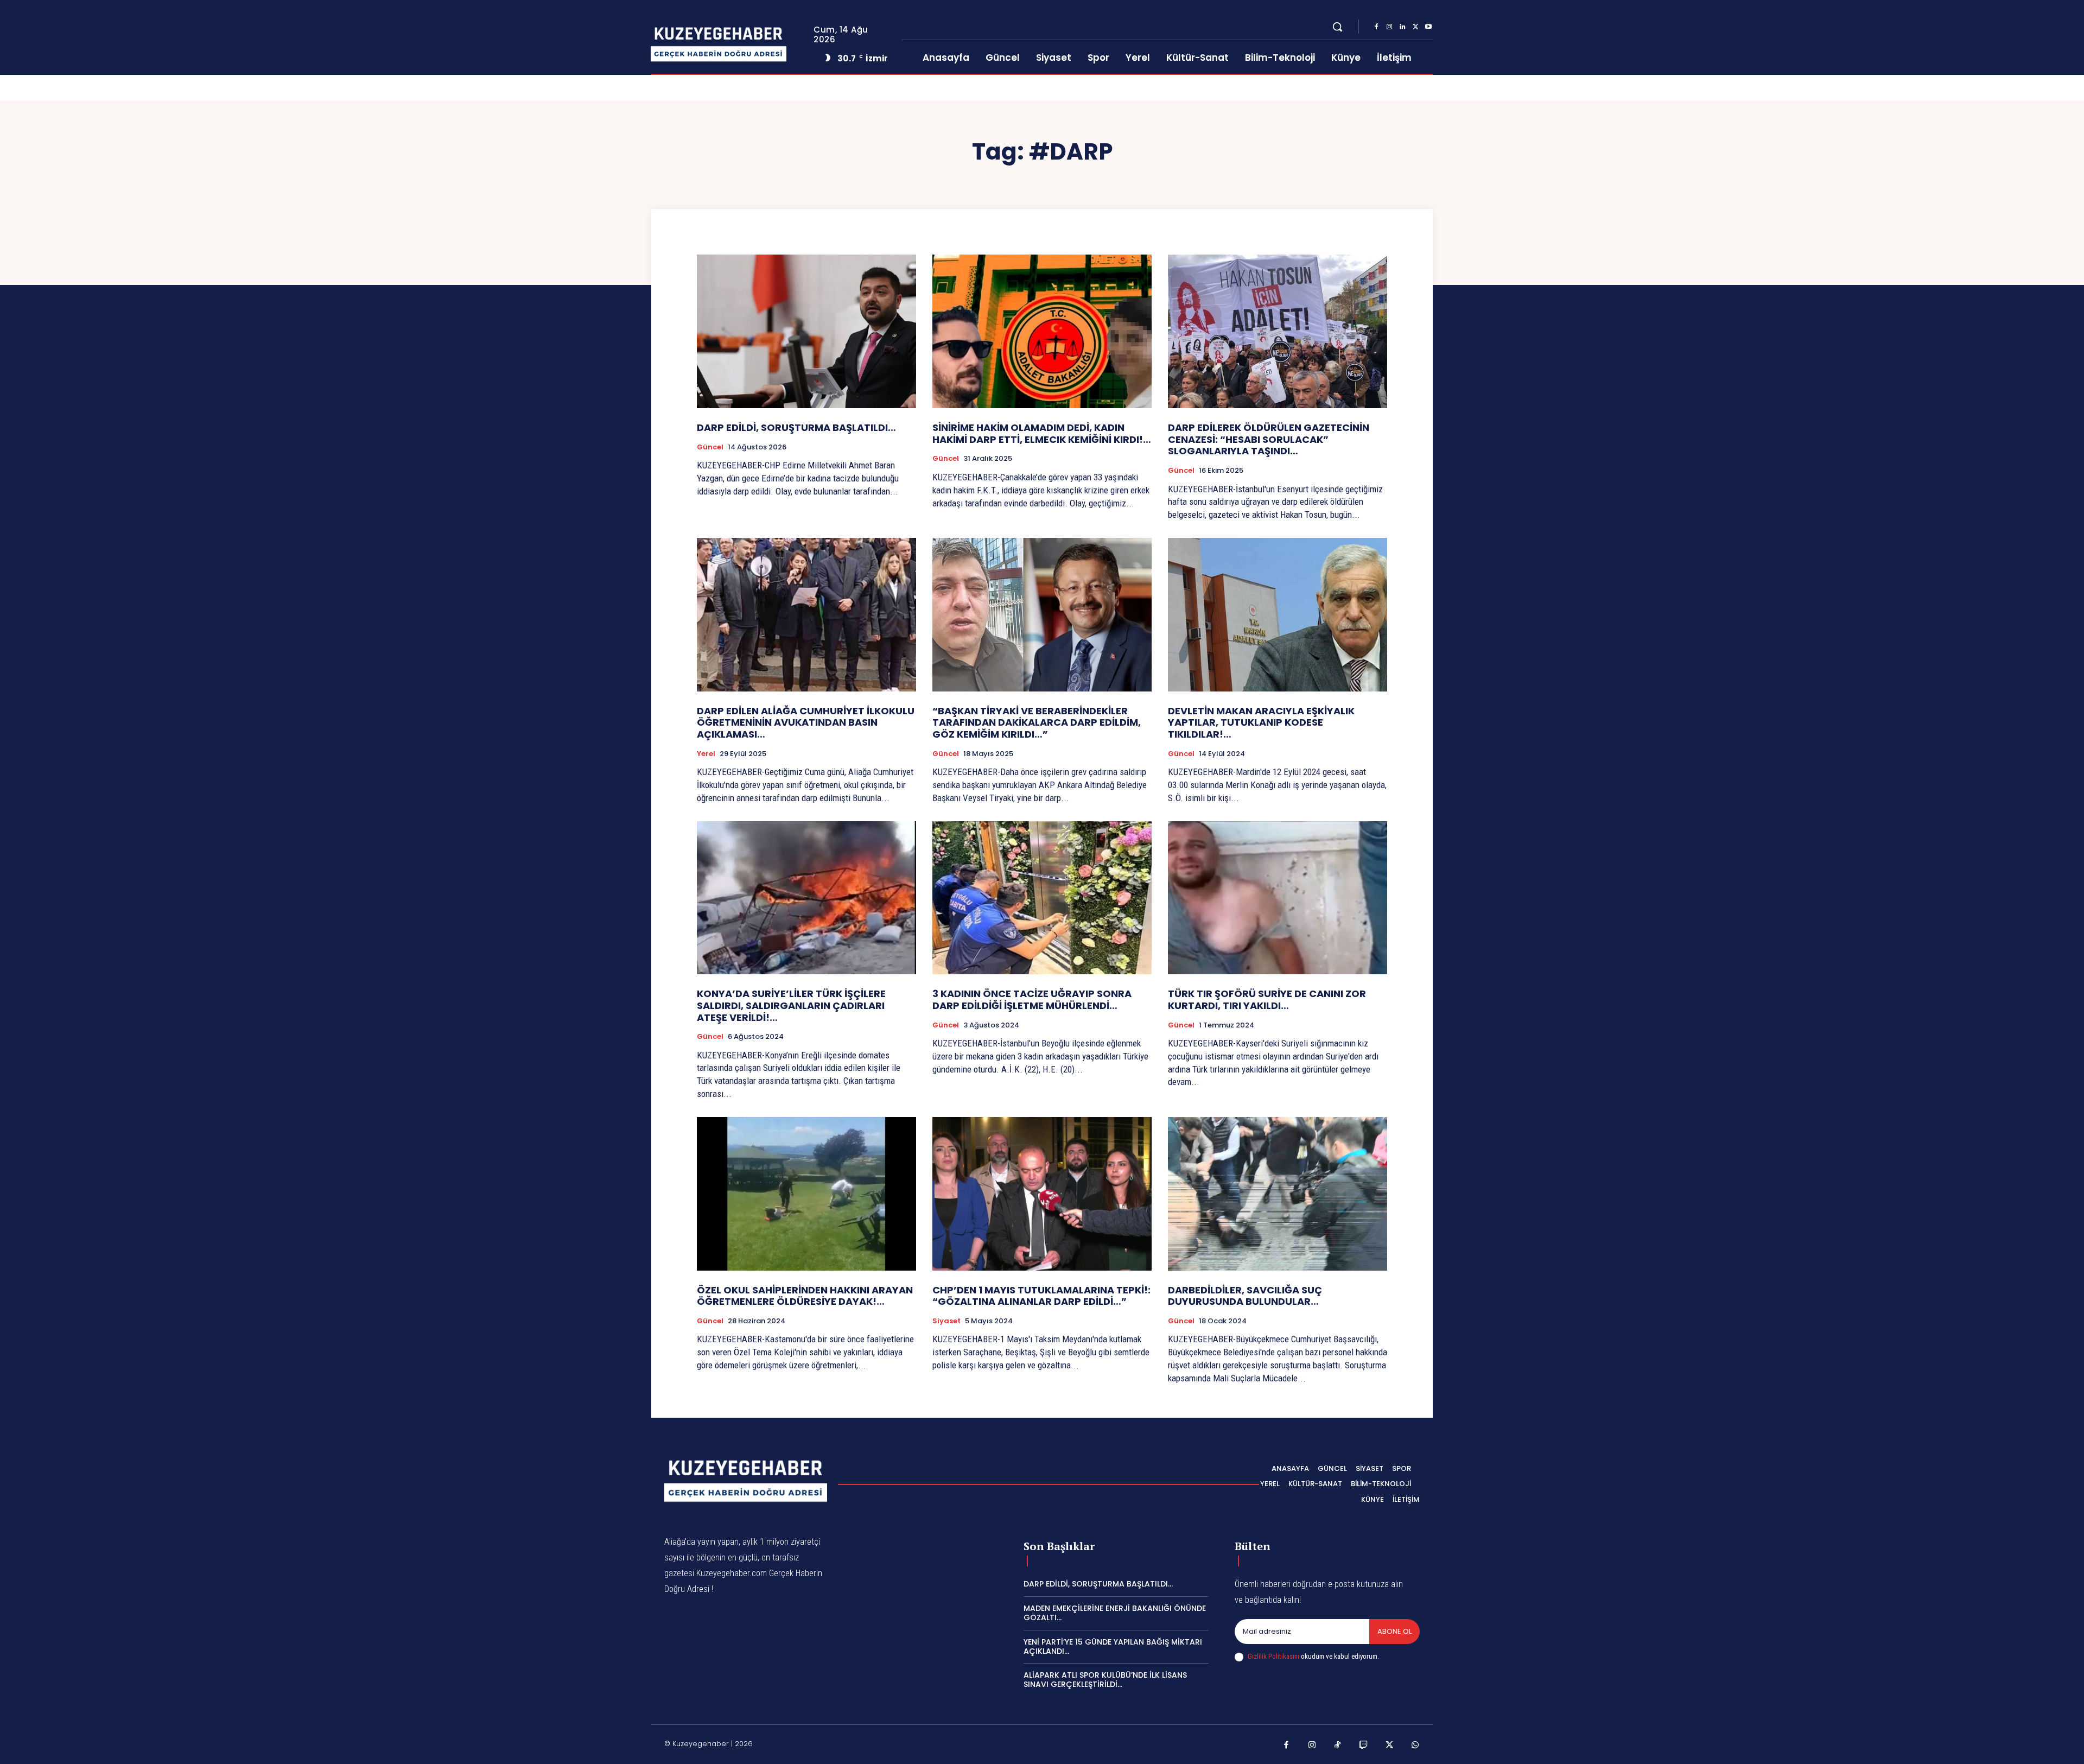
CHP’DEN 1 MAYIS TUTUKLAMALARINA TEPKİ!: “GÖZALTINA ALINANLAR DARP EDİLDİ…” (1041, 1296)
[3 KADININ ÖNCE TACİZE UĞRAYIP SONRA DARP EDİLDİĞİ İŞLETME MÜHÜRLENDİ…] (1042, 898)
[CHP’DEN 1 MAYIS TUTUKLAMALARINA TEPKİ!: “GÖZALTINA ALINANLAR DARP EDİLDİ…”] (1042, 1194)
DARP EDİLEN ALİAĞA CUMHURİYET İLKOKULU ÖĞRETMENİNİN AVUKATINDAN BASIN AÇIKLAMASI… (806, 722)
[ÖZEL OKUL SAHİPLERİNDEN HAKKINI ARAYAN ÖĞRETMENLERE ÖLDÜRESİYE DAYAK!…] (806, 1194)
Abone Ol (1394, 1631)
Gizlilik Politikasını (1273, 1656)
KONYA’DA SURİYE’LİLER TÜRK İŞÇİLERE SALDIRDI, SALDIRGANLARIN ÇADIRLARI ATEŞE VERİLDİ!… (791, 1005)
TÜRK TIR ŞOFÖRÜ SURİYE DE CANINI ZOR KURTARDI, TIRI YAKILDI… (1267, 1000)
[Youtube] (1428, 27)
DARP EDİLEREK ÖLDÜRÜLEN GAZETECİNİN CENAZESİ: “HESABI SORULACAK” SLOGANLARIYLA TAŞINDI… (1269, 439)
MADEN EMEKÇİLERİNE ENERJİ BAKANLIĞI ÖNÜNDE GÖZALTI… (1115, 1613)
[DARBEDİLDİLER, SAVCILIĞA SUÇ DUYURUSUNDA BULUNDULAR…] (1278, 1194)
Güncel (710, 447)
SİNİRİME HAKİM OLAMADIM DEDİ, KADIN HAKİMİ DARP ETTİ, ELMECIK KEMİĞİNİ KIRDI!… (1042, 433)
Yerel (706, 754)
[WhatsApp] (1415, 1746)
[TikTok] (1338, 1746)
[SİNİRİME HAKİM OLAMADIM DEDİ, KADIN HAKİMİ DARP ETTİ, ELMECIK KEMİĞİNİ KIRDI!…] (1042, 331)
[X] (1415, 27)
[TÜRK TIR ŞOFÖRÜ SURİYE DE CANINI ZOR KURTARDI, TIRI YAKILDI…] (1278, 898)
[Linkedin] (1402, 27)
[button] (1337, 27)
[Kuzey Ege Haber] (732, 45)
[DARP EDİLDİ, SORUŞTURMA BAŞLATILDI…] (806, 331)
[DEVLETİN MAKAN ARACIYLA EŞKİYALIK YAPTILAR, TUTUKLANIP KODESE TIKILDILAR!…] (1278, 615)
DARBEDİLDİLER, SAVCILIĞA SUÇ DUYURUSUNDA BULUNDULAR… (1245, 1296)
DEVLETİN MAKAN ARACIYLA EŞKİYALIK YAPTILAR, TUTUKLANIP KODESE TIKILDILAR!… (1261, 722)
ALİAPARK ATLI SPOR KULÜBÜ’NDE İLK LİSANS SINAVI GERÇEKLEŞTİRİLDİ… (1105, 1680)
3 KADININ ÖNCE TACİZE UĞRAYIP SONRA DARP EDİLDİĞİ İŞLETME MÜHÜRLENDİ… (1032, 1000)
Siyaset (946, 1321)
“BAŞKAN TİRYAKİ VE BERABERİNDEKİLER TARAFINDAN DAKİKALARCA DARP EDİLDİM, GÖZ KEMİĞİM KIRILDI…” (1037, 722)
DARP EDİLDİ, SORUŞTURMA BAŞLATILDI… (796, 427)
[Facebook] (1376, 27)
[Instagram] (1389, 27)
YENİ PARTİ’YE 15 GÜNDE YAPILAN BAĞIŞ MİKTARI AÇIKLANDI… (1113, 1646)
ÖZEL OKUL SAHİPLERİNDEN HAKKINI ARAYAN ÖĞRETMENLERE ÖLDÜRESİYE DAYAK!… (805, 1296)
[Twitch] (1364, 1746)
